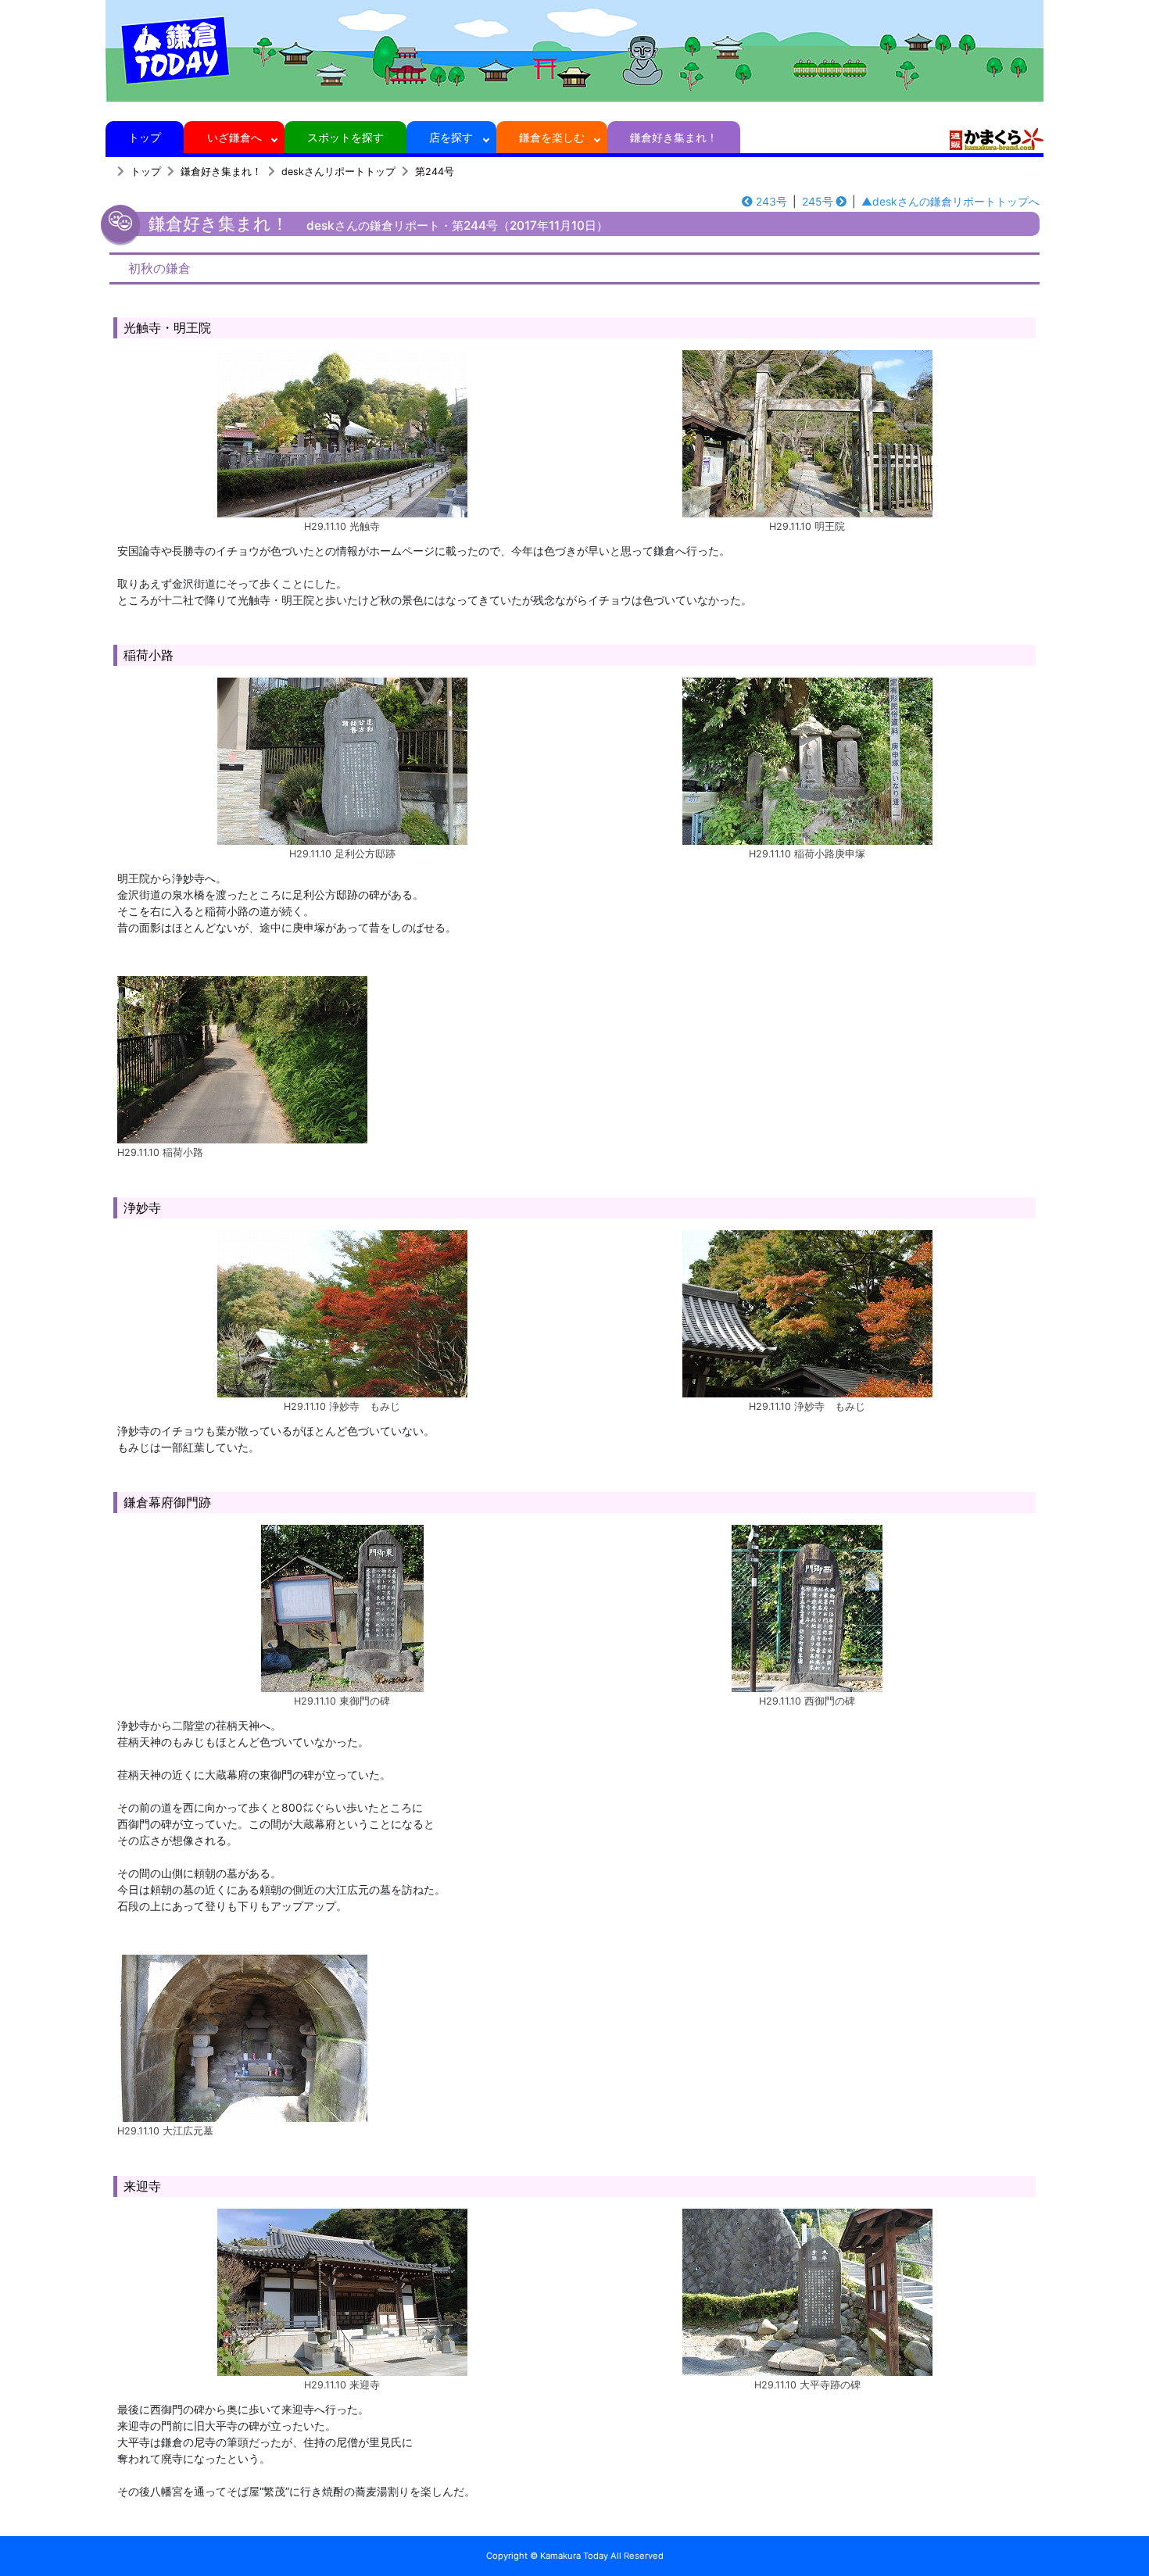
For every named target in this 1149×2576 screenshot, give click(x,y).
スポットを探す (345, 137)
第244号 (435, 172)
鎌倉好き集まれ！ (674, 137)
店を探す (451, 137)
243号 (771, 201)
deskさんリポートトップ (338, 172)
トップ (145, 137)
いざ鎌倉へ (234, 137)
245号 (818, 201)
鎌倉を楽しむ (552, 137)
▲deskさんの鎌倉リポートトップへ (950, 201)
